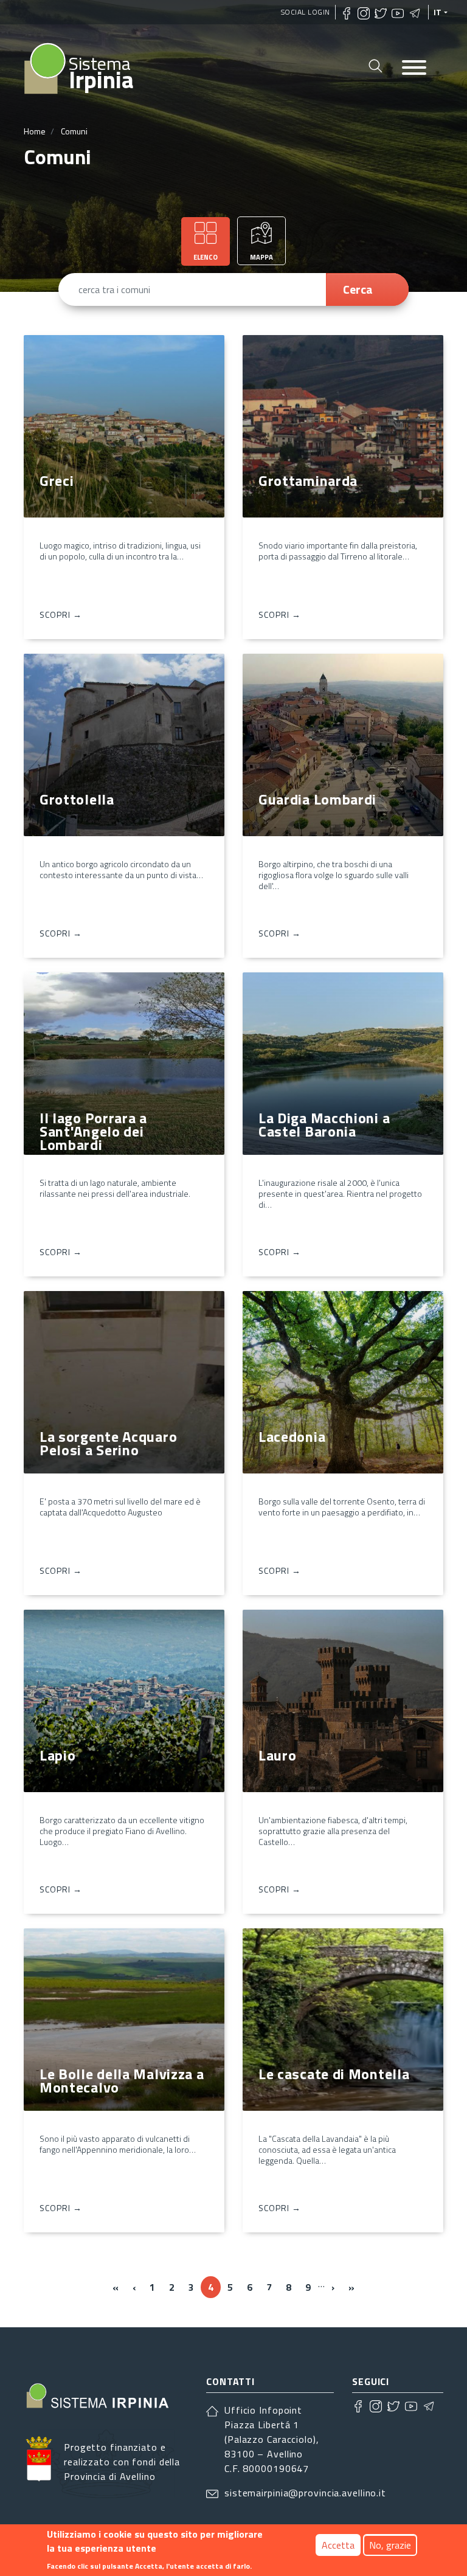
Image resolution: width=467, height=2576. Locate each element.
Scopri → (61, 615)
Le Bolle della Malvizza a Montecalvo (122, 2080)
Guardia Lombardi (317, 799)
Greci (57, 480)
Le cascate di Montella (334, 2074)
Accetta (338, 2545)
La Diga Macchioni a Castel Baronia (324, 1124)
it (438, 12)
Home (35, 131)
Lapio (58, 1755)
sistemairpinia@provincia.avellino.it (305, 2493)
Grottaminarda (308, 480)
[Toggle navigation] (414, 68)
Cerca (358, 289)
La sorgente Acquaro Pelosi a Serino (108, 1443)
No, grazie (390, 2545)
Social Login (306, 12)
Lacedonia (292, 1436)
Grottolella (77, 799)
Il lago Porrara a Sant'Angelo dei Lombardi (93, 1131)
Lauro (278, 1755)
